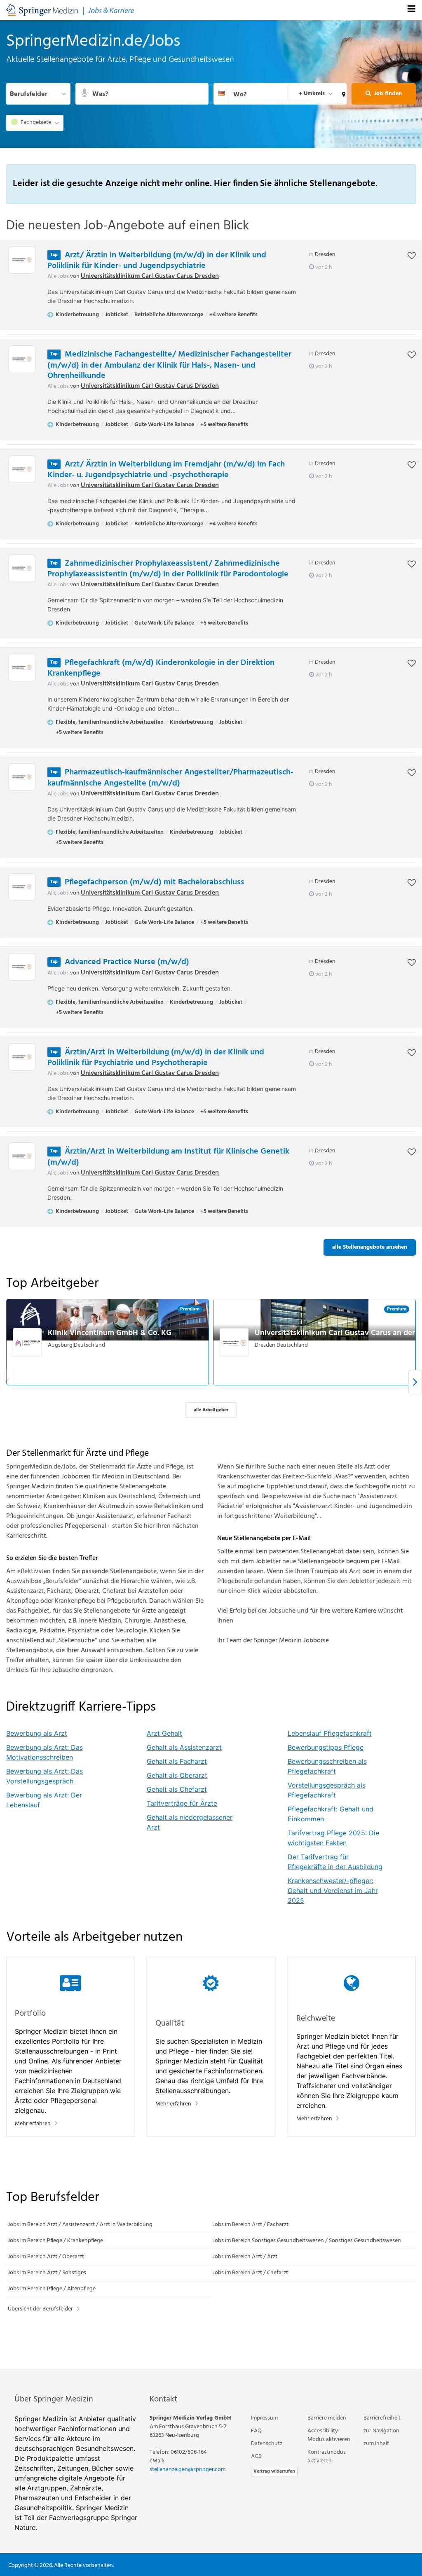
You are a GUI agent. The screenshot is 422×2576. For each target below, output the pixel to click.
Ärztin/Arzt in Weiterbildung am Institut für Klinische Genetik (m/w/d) (168, 1157)
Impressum (264, 2418)
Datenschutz (267, 2444)
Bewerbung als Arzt (37, 1733)
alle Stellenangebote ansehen (370, 1247)
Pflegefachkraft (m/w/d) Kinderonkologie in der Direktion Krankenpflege (161, 668)
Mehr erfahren (33, 2124)
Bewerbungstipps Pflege (326, 1747)
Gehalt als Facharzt (177, 1761)
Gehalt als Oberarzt (177, 1775)
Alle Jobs (58, 276)
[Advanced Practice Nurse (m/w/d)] (22, 967)
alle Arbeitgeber (211, 1410)
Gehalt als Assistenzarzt (184, 1747)
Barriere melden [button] (327, 2418)
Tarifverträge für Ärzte (182, 1803)
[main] (211, 1194)
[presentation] (415, 1382)
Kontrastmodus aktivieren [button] (327, 2457)
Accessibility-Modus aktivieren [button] (329, 2435)
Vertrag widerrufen (274, 2471)
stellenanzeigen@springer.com (188, 2470)
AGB (256, 2456)
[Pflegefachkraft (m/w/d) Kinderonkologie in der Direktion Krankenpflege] (22, 668)
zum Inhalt (376, 2444)
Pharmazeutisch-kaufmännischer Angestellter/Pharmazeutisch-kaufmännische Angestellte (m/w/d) (170, 778)
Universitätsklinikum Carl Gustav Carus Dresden (150, 276)
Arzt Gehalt (164, 1733)
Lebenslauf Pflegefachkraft (330, 1733)
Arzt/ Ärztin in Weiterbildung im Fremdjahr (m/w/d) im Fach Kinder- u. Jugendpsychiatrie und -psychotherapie (166, 470)
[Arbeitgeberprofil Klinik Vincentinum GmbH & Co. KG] (28, 1343)
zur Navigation (381, 2431)
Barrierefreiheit (382, 2418)
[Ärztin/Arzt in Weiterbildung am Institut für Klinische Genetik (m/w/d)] (22, 1156)
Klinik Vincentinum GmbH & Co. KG (110, 1333)
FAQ (256, 2431)
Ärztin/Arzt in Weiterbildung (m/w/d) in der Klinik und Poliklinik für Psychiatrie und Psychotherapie (156, 1058)
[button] (342, 94)
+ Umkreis (312, 94)
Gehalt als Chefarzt (177, 1789)
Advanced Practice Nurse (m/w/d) (127, 962)
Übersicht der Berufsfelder (40, 2309)
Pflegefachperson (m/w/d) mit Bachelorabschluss (155, 882)
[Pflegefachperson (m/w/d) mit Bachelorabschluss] (22, 887)
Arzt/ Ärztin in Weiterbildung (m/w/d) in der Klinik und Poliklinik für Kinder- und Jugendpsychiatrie (157, 261)
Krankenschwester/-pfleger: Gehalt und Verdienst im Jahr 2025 (333, 1891)
